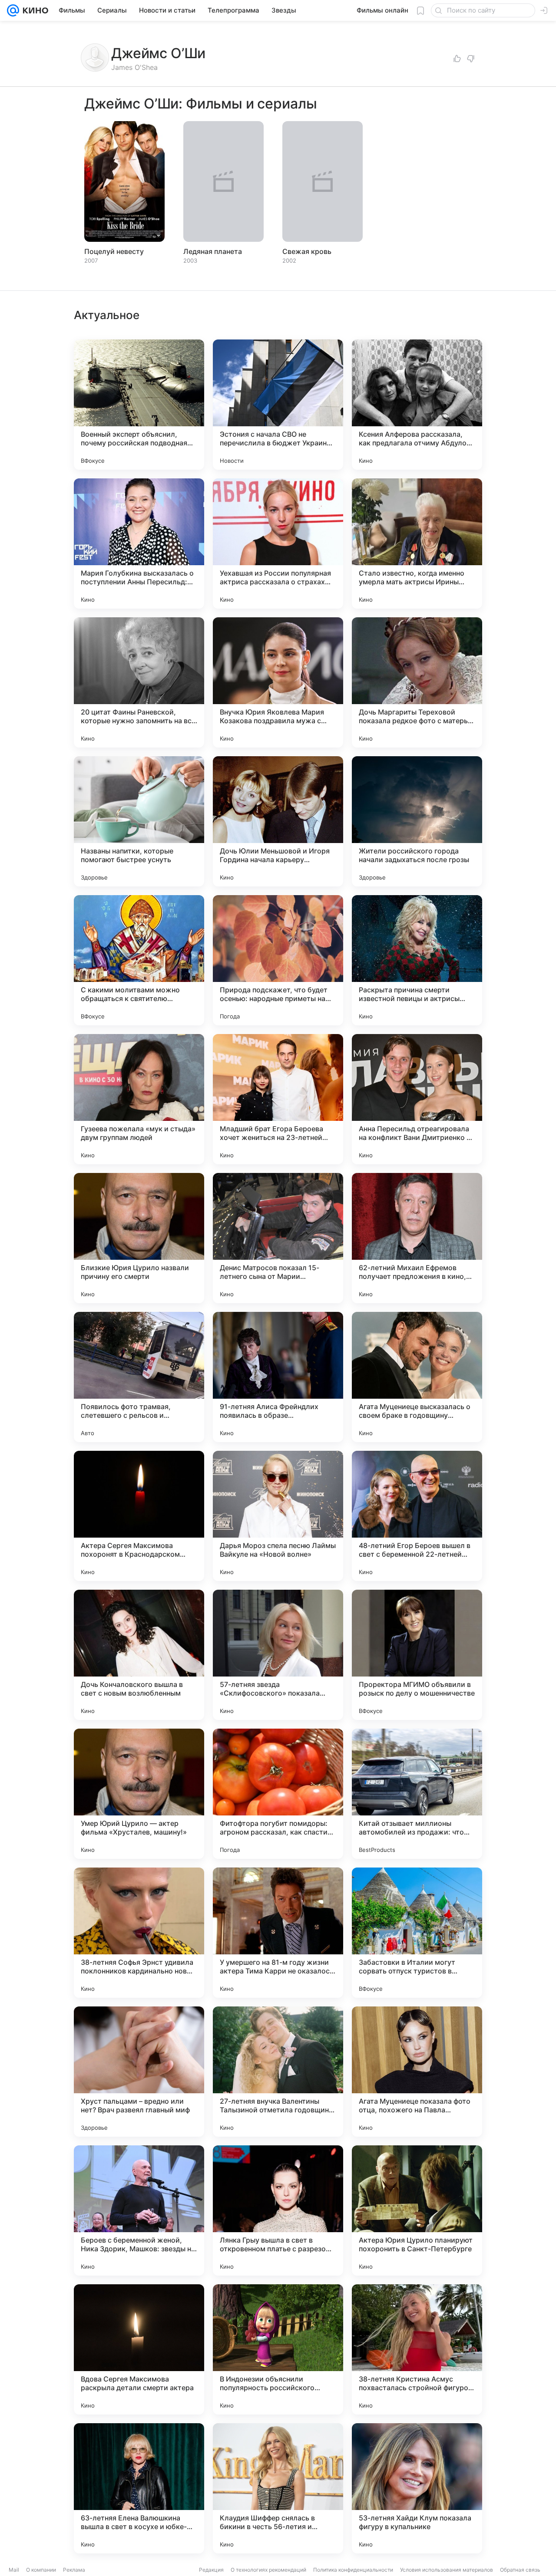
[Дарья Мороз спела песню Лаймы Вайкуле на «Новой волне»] (278, 1516)
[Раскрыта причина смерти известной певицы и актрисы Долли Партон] (417, 960)
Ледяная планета (213, 251)
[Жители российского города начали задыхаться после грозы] (417, 821)
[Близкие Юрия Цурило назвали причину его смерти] (139, 1238)
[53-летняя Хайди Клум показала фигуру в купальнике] (417, 2488)
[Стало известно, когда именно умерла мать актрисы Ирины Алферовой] (417, 544)
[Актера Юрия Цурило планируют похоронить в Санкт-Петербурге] (417, 2210)
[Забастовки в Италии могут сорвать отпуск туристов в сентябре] (417, 1933)
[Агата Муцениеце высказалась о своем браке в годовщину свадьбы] (417, 1377)
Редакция (211, 2570)
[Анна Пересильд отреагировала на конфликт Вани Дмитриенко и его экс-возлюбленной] (417, 1099)
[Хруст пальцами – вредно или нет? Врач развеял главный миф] (139, 2072)
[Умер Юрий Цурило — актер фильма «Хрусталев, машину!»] (139, 1794)
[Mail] (13, 10)
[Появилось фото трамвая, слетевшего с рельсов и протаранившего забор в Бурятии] (139, 1377)
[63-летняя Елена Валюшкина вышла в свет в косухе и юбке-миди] (139, 2488)
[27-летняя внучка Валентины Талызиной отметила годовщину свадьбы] (278, 2072)
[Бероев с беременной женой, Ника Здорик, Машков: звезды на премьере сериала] (139, 2210)
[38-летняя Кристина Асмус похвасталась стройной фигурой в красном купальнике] (417, 2349)
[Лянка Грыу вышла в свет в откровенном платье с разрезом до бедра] (278, 2210)
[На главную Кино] (34, 10)
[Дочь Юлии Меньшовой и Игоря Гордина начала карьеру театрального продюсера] (278, 821)
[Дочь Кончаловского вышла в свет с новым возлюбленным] (139, 1655)
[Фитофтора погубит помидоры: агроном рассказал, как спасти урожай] (278, 1794)
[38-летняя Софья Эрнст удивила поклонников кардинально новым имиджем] (139, 1933)
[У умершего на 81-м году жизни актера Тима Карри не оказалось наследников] (278, 1933)
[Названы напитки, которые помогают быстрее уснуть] (139, 821)
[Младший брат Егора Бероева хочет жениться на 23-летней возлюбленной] (278, 1099)
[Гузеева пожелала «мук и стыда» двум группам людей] (139, 1099)
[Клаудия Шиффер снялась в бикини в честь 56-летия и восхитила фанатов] (278, 2488)
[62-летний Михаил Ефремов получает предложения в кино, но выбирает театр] (417, 1238)
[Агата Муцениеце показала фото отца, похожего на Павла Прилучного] (417, 2072)
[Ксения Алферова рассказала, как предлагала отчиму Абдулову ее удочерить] (417, 405)
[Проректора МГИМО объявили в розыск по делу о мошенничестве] (417, 1655)
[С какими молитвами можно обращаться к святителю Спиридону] (139, 960)
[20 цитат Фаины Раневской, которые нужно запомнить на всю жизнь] (139, 682)
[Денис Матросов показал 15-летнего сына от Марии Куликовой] (278, 1238)
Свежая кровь (307, 251)
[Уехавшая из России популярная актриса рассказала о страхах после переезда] (278, 544)
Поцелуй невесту (114, 251)
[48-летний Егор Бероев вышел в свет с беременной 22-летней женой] (417, 1516)
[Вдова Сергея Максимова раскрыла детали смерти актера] (139, 2349)
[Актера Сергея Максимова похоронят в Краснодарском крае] (139, 1516)
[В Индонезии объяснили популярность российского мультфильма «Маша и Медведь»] (278, 2349)
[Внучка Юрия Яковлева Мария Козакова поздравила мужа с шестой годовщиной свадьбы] (278, 682)
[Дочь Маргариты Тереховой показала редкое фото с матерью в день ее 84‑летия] (417, 682)
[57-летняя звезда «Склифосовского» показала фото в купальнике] (278, 1655)
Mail (14, 2570)
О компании (41, 2570)
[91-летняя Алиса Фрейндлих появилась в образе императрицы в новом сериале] (278, 1377)
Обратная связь (520, 2570)
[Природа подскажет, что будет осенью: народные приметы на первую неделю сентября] (278, 960)
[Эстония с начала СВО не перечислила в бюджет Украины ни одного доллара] (278, 405)
